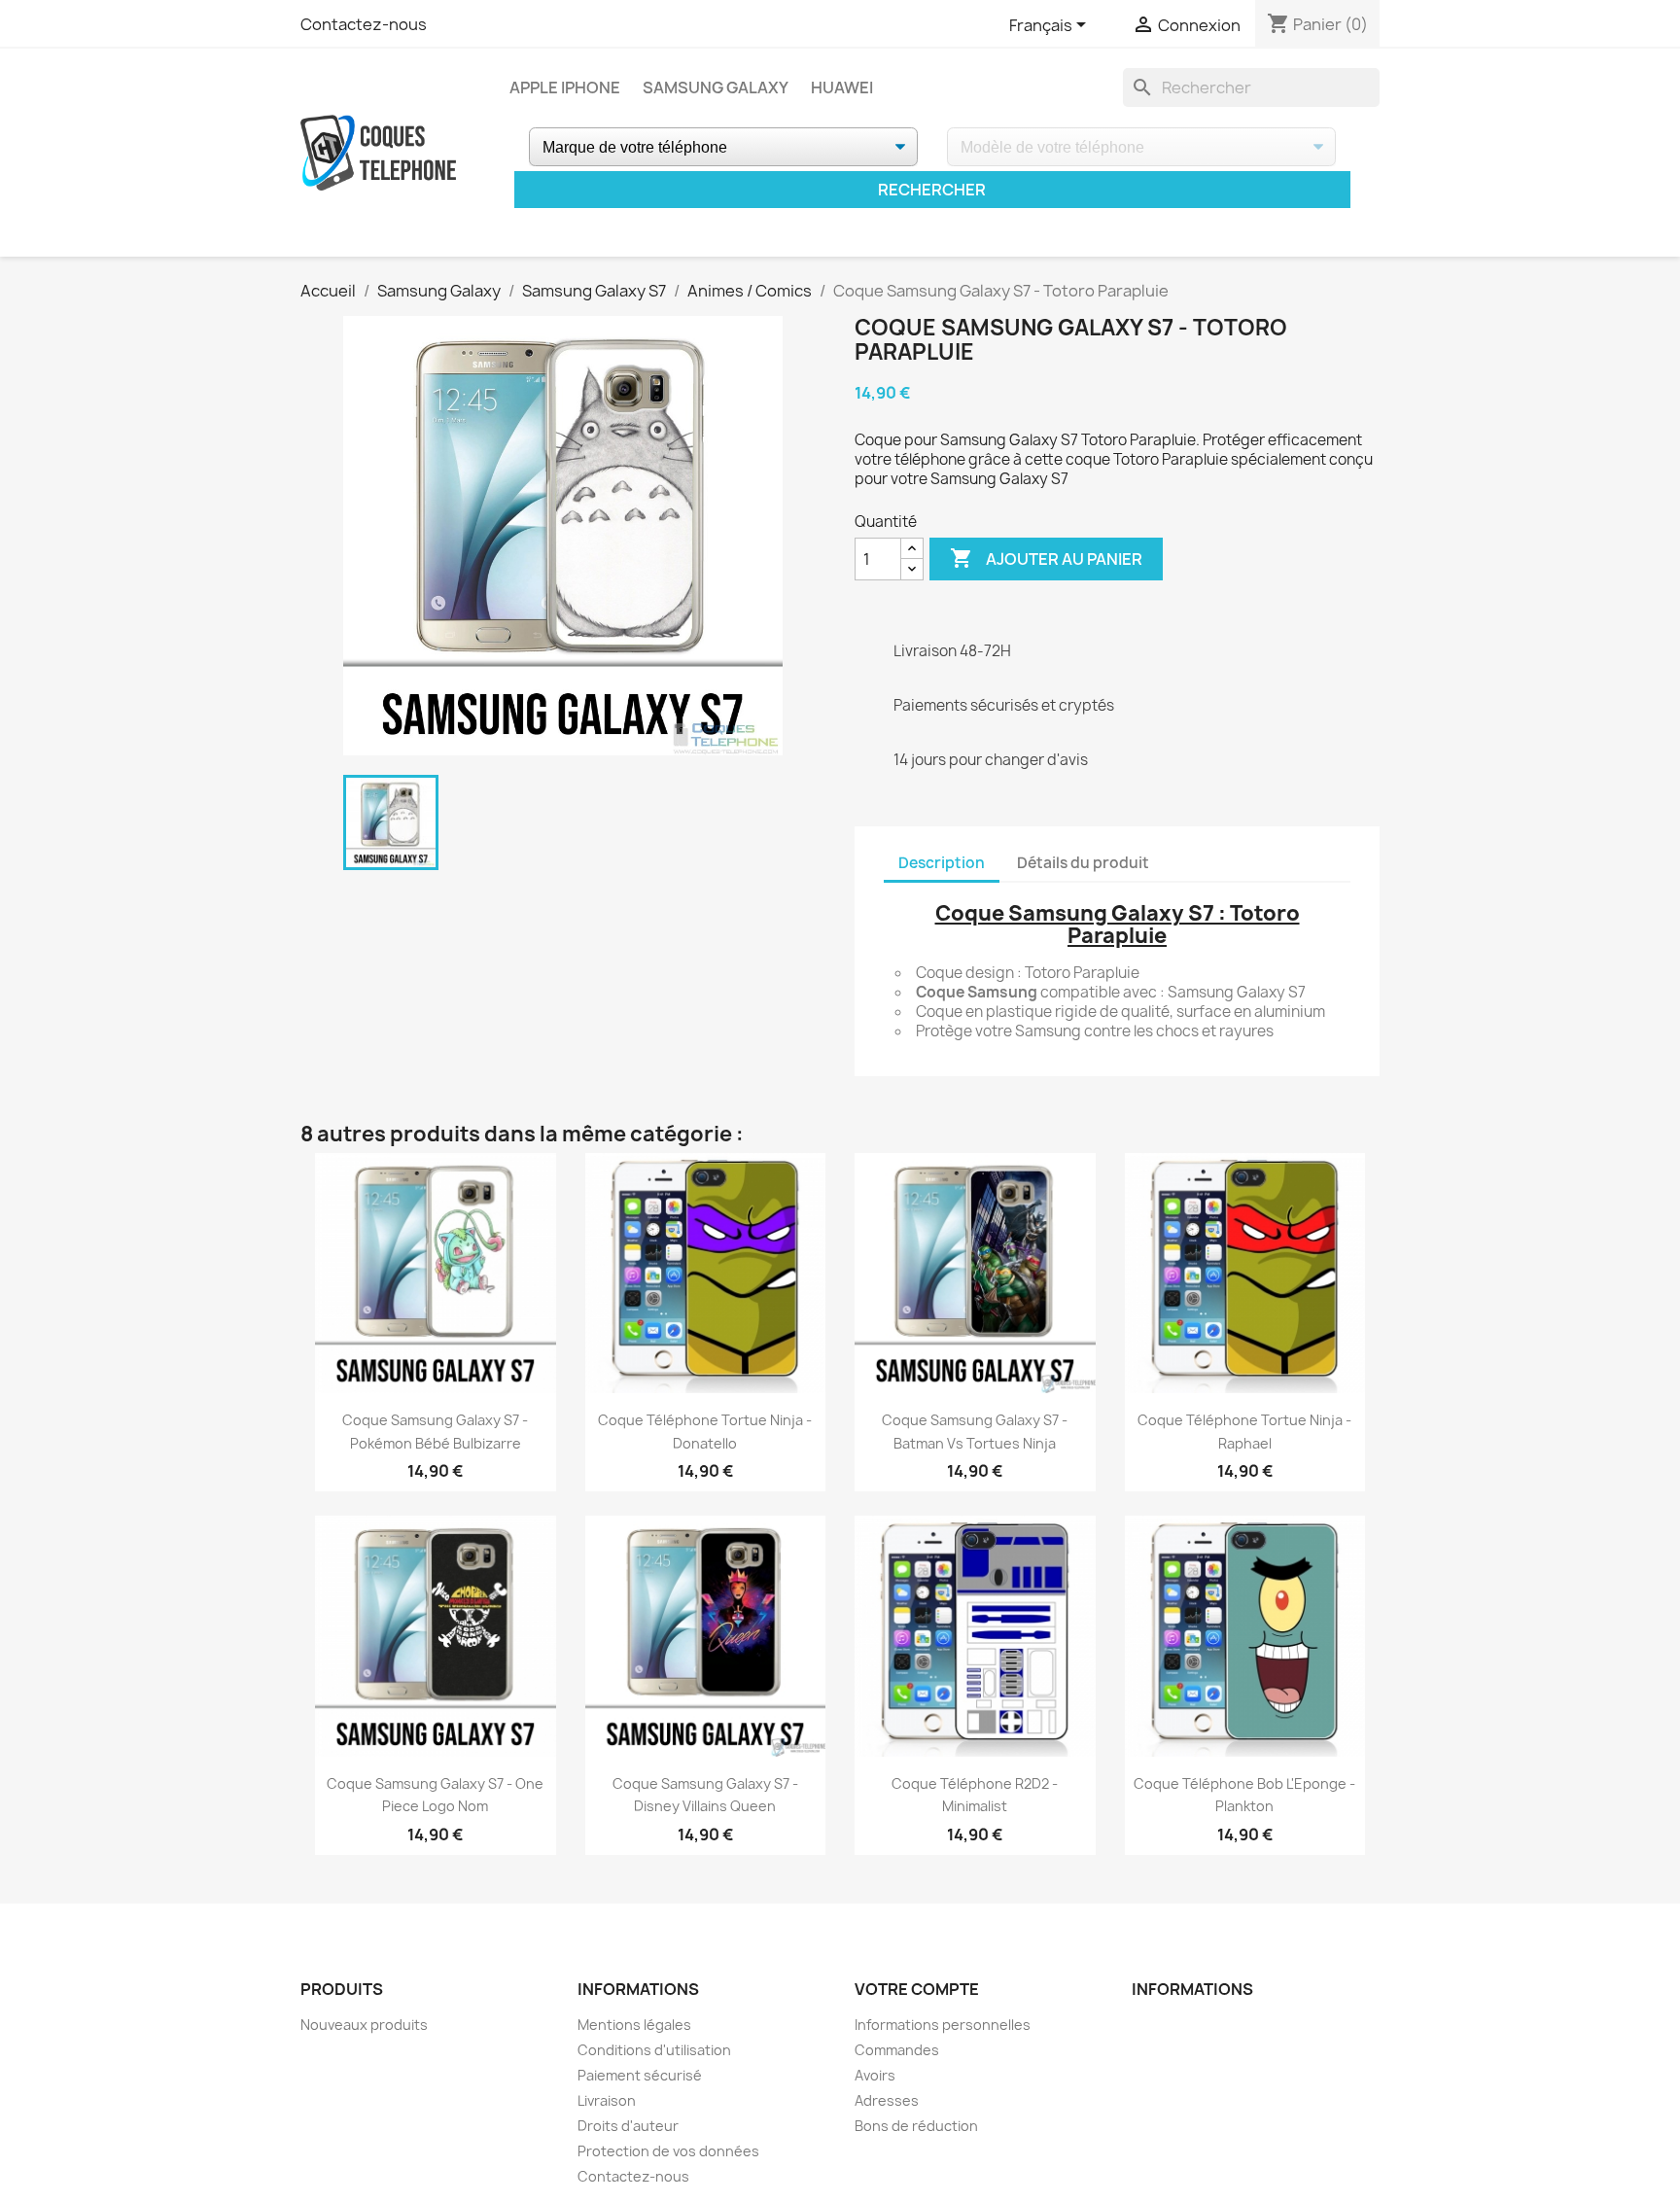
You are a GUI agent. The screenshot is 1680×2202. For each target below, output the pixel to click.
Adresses (887, 2100)
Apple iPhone (565, 87)
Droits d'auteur (628, 2126)
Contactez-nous (364, 24)
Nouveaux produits (364, 2025)
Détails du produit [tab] (1083, 863)
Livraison (607, 2100)
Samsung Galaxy (716, 87)
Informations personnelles (943, 2025)
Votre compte (917, 1989)
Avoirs (875, 2075)
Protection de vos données (668, 2151)
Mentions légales (634, 2025)
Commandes (897, 2050)
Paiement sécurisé (640, 2075)
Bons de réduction (916, 2126)
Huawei (842, 87)
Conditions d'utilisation (654, 2050)
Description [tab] (942, 863)
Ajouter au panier (1046, 558)
